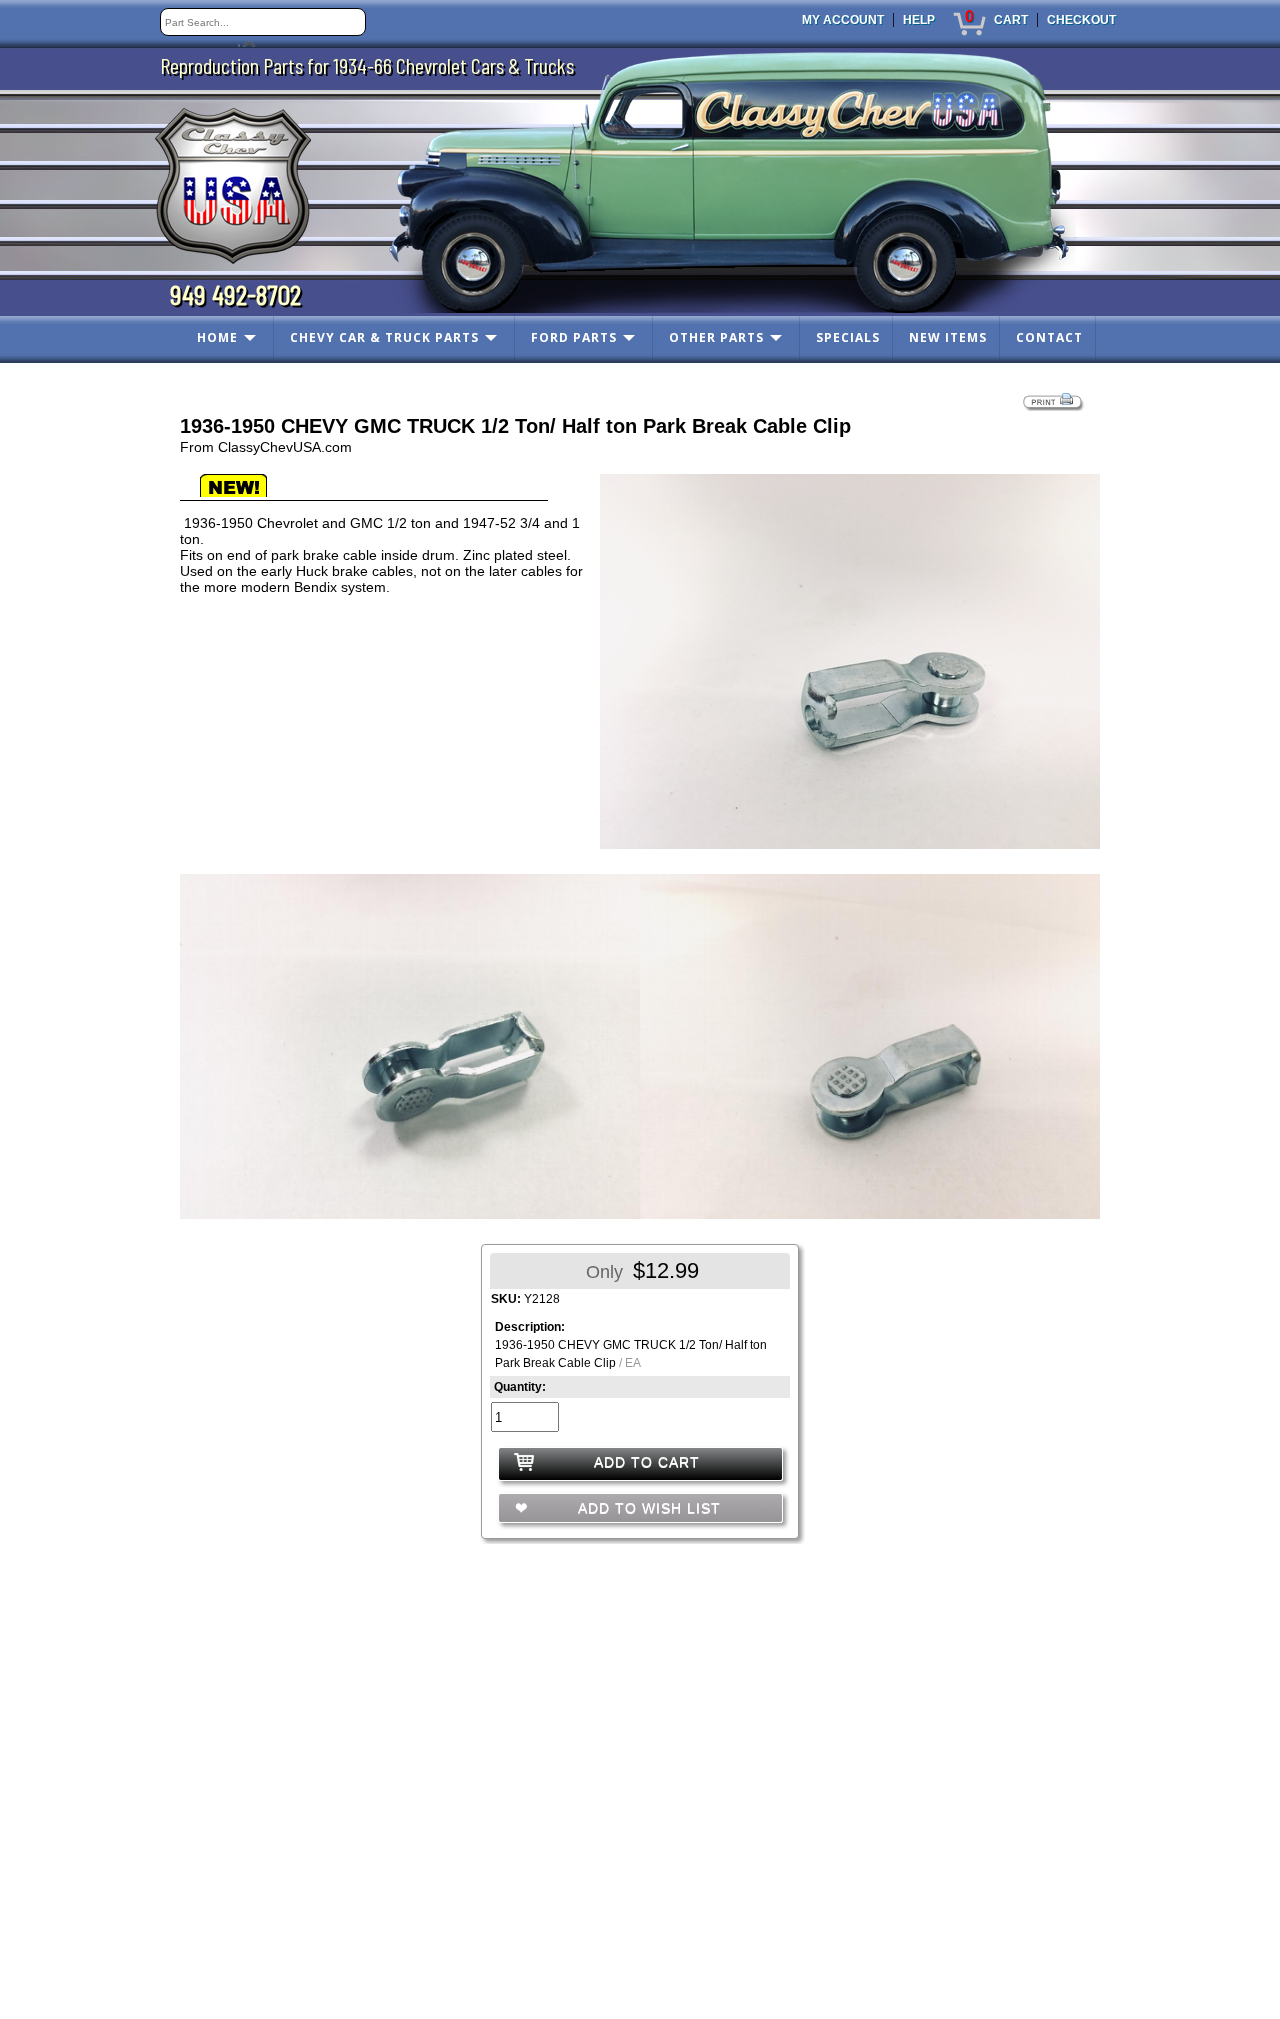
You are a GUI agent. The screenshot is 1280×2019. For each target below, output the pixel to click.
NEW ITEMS (948, 337)
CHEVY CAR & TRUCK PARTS (384, 337)
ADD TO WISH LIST (647, 1508)
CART (1011, 20)
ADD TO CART (647, 1462)
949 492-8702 (235, 294)
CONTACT (1049, 337)
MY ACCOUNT (843, 20)
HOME (217, 337)
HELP (919, 20)
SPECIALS (848, 337)
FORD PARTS (574, 337)
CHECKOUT (1081, 20)
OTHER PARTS (716, 337)
